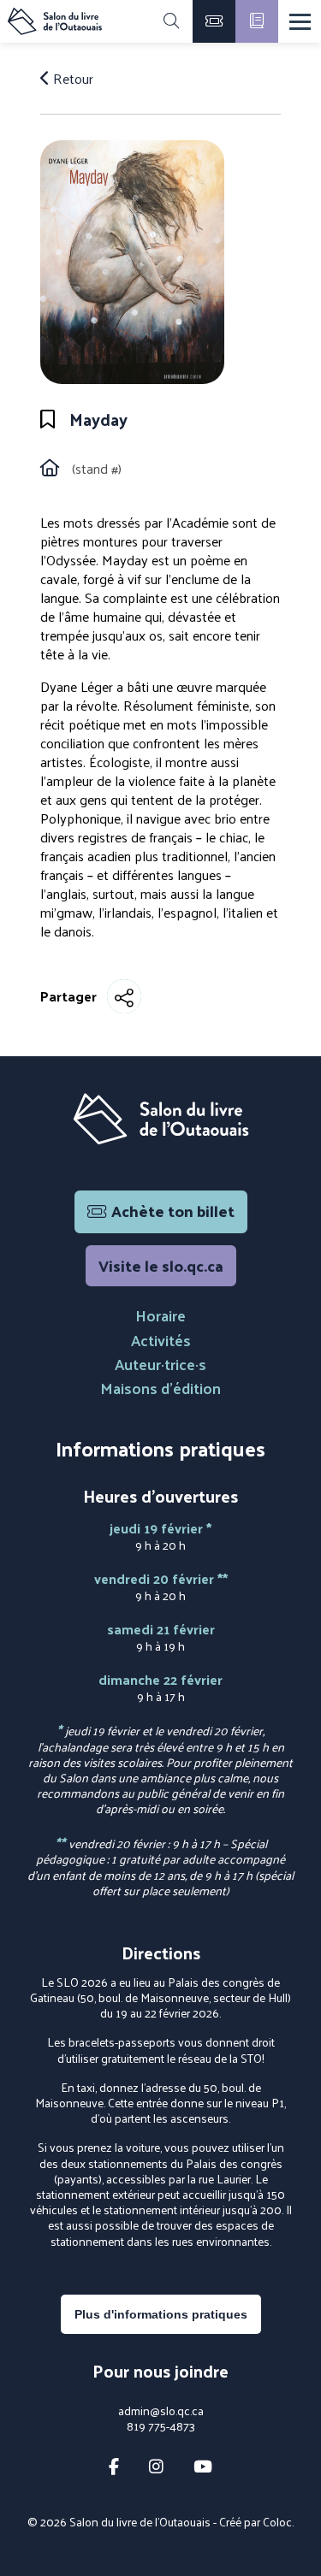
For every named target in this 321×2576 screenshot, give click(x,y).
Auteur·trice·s (160, 1364)
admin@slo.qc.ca (161, 2411)
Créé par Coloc (256, 2522)
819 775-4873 (161, 2426)
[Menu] (300, 22)
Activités (161, 1340)
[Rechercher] (171, 21)
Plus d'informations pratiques (161, 2314)
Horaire (160, 1315)
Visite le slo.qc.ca (161, 1265)
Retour (71, 79)
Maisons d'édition (160, 1388)
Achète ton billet (173, 1211)
